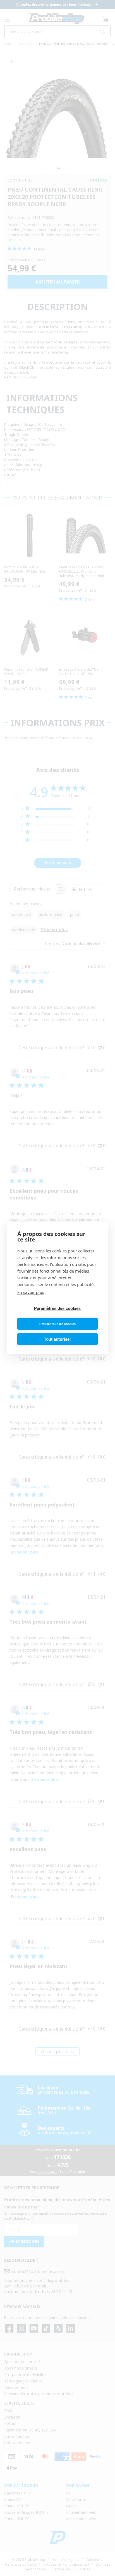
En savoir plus (31, 1292)
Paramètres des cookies (57, 1308)
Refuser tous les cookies (57, 1324)
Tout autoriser (57, 1339)
